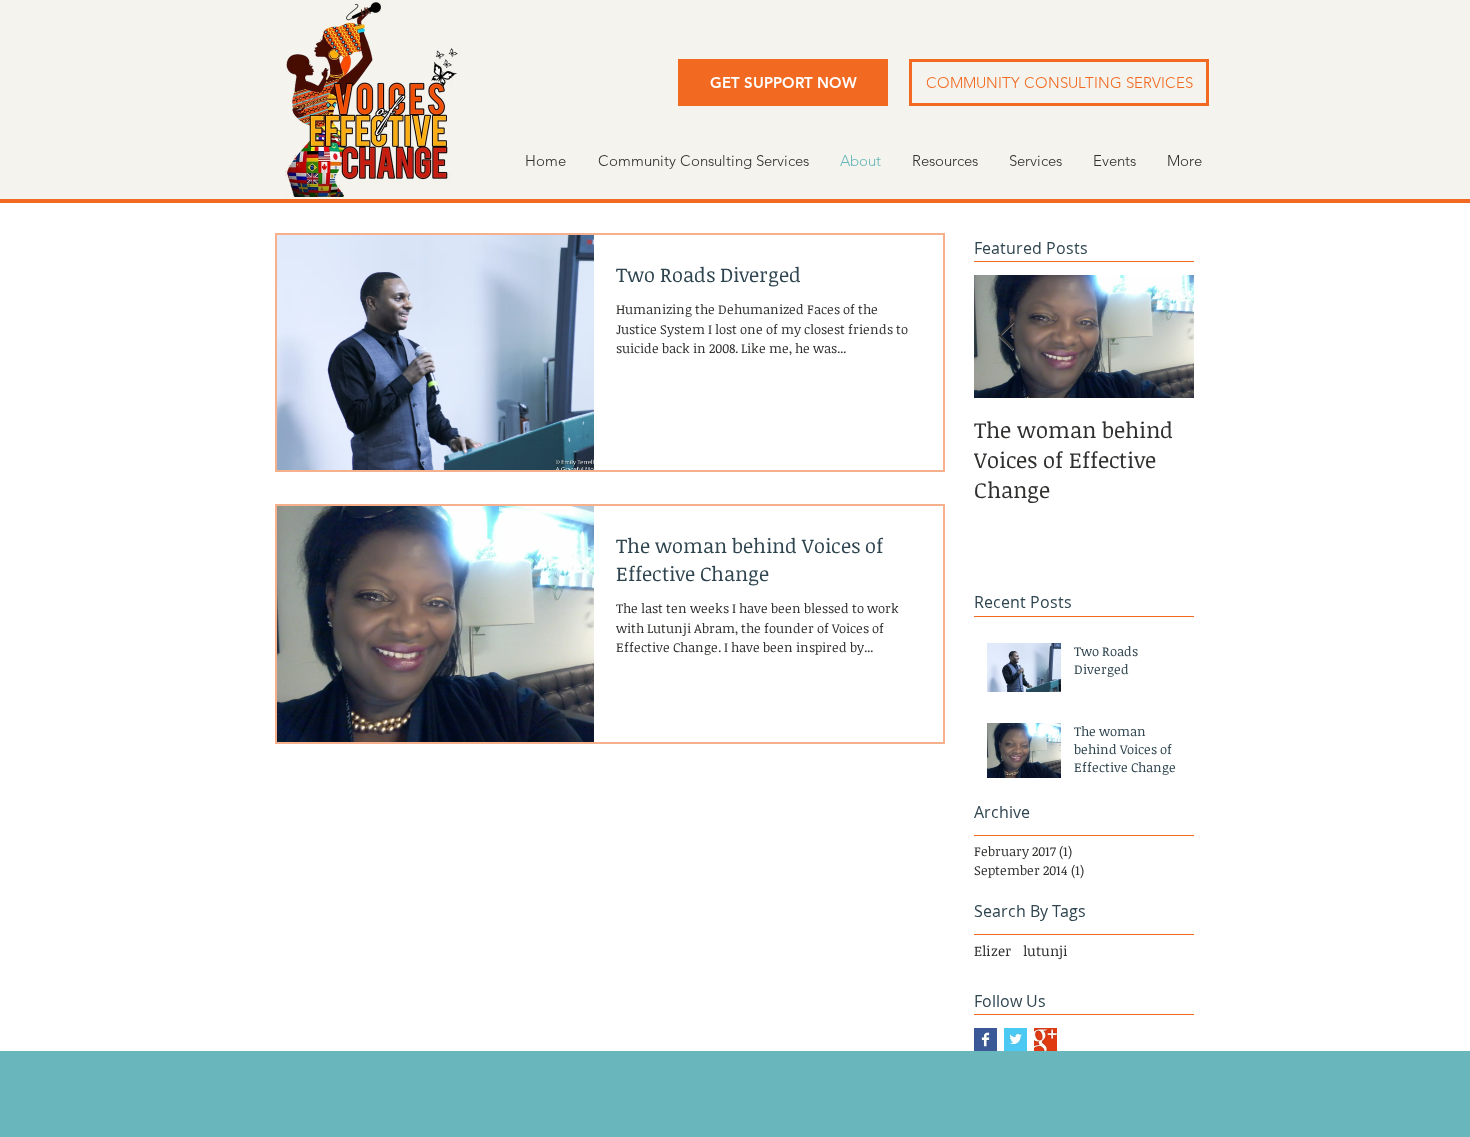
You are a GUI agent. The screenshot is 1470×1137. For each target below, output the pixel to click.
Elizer (992, 950)
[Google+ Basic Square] (1045, 1039)
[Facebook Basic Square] (985, 1039)
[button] (783, 82)
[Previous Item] (1006, 337)
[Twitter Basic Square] (1015, 1039)
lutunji (1045, 950)
